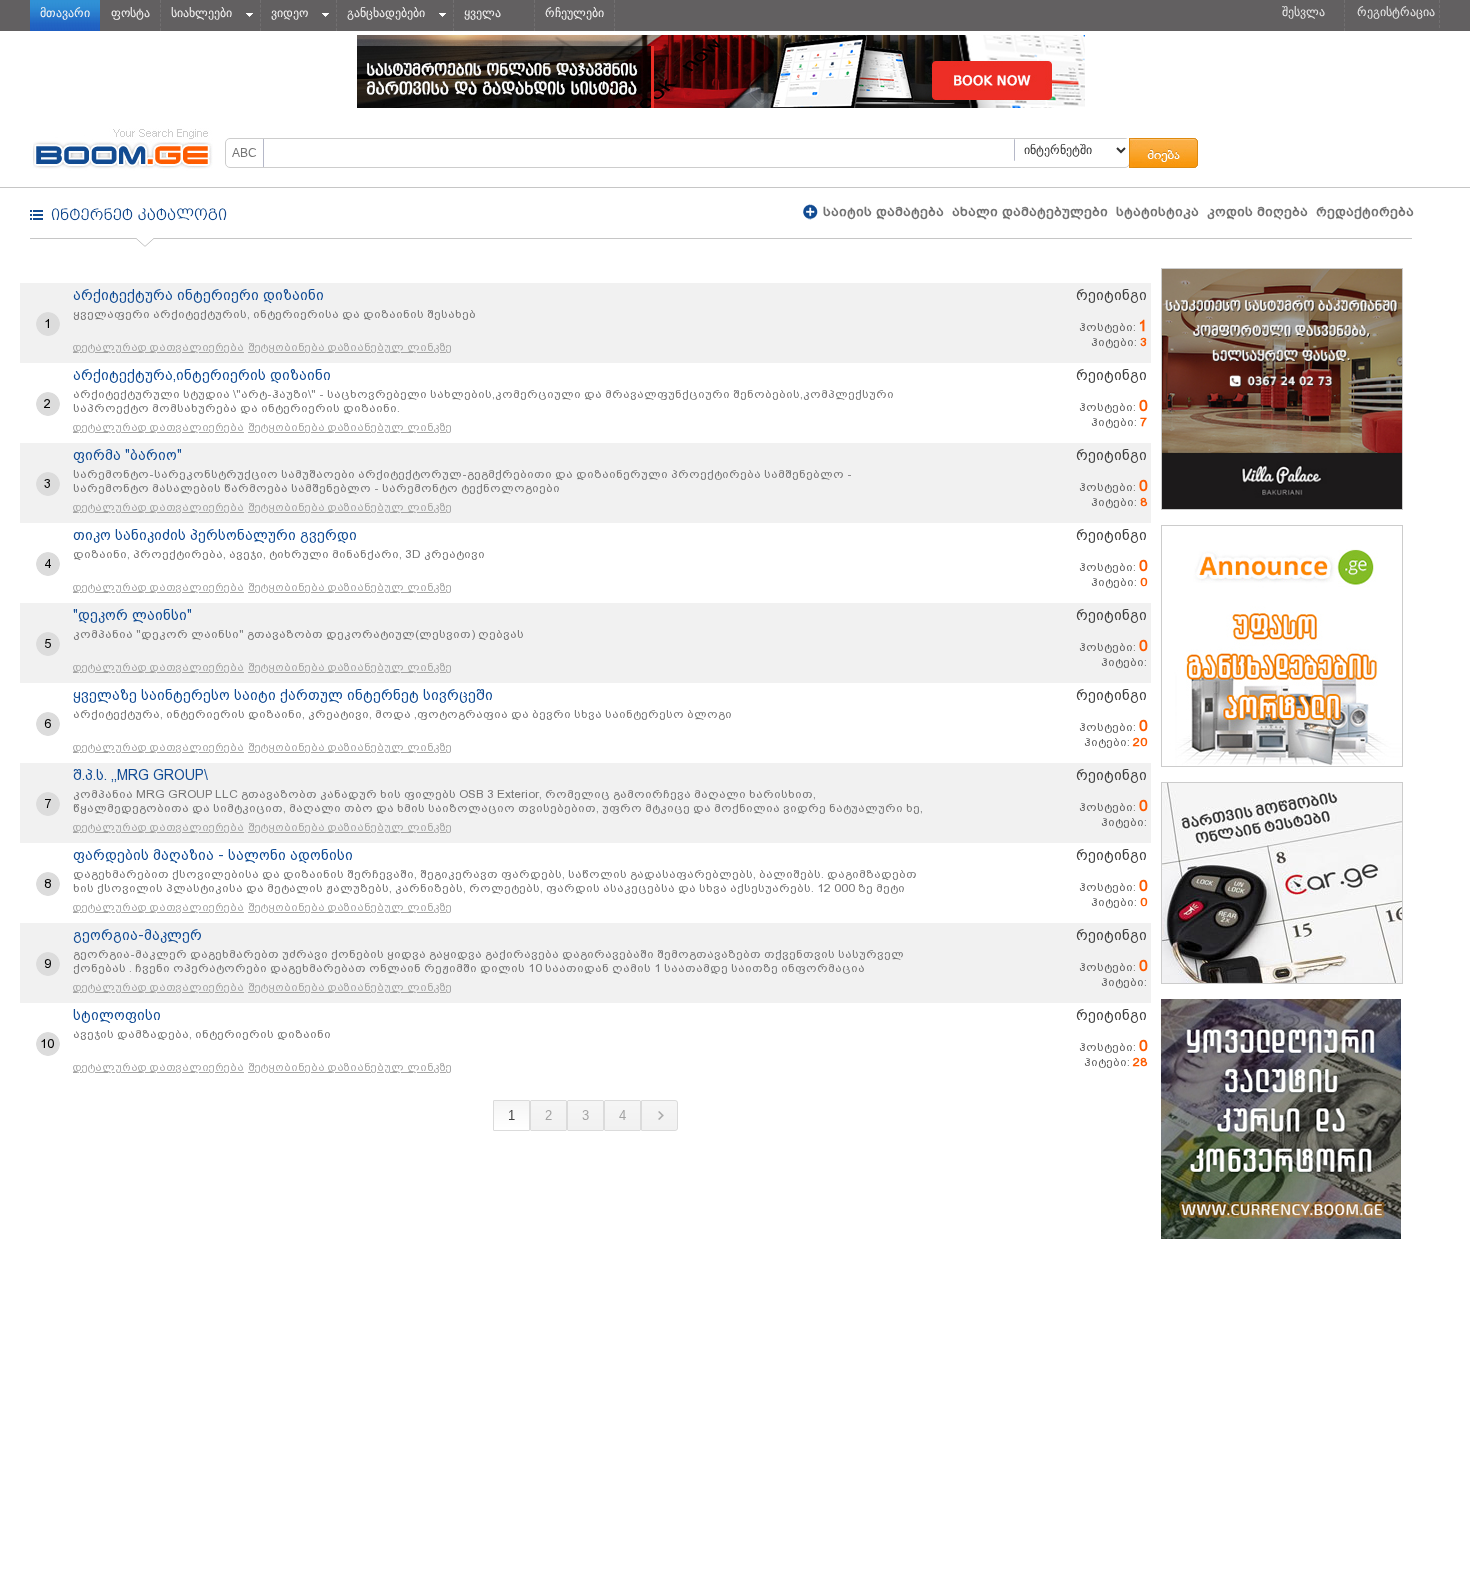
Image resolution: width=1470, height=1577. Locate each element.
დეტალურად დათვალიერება (158, 347)
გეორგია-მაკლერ (137, 935)
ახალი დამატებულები (1030, 211)
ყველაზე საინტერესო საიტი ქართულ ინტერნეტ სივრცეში (283, 695)
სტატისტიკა (1157, 211)
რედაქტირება (1365, 211)
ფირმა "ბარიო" (127, 455)
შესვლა (1303, 12)
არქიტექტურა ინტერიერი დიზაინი (198, 295)
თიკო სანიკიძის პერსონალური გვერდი (215, 535)
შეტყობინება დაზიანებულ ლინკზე (350, 347)
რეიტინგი (1111, 295)
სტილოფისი (117, 1015)
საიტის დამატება (881, 211)
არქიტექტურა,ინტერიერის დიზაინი (202, 375)
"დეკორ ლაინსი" (132, 615)
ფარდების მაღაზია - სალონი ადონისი (213, 855)
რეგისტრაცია (1396, 12)
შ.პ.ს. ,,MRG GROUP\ (140, 775)
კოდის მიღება (1257, 211)
